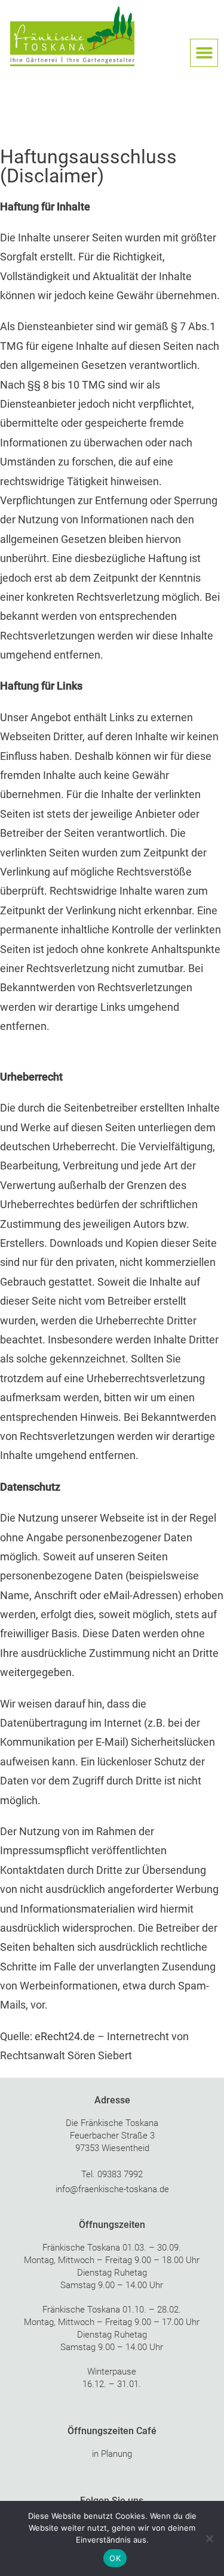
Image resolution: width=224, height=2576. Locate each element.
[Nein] (209, 2538)
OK (115, 2558)
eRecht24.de (65, 2036)
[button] (204, 53)
